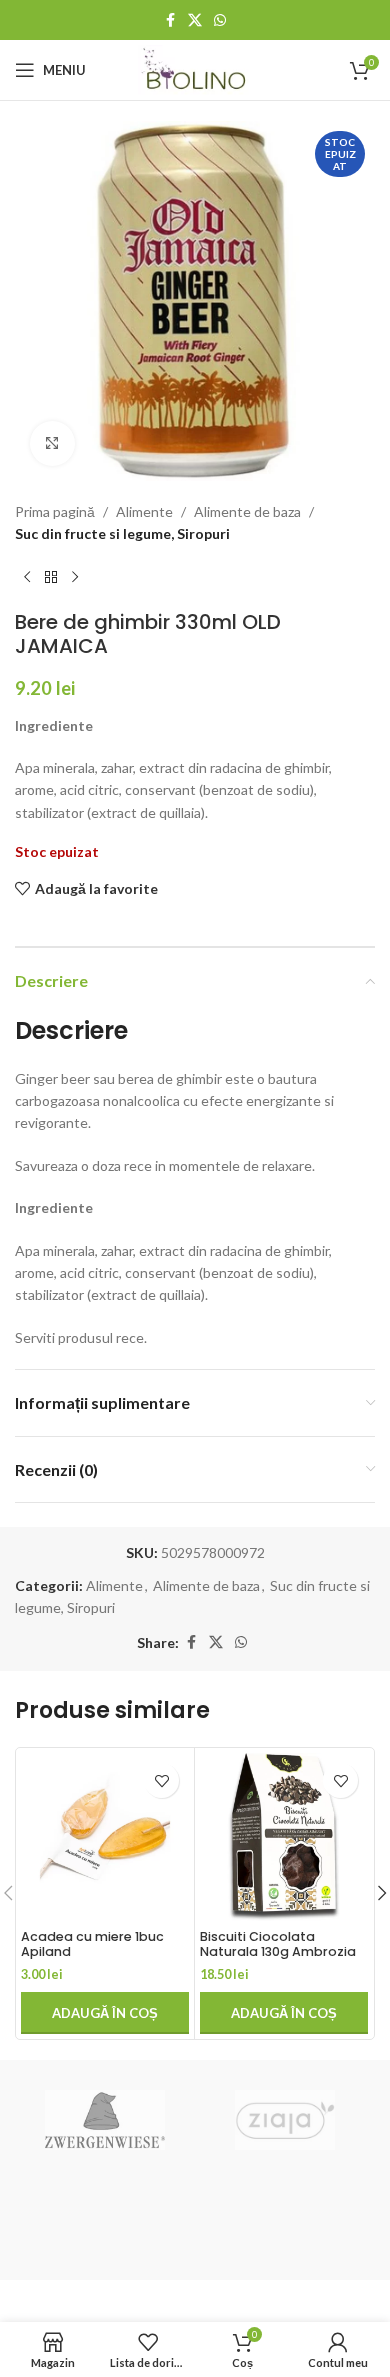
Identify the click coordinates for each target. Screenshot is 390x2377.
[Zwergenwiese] (105, 2120)
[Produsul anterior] (27, 578)
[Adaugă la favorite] (161, 1780)
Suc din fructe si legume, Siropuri (122, 533)
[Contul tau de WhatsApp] (220, 20)
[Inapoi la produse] (51, 578)
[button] (105, 2013)
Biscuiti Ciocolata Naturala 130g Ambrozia (278, 1944)
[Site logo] (195, 68)
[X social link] (195, 20)
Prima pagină (55, 511)
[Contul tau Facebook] (170, 20)
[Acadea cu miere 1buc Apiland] (105, 1837)
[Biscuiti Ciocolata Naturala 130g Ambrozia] (284, 1837)
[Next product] (75, 578)
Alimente (144, 511)
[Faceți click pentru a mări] (52, 443)
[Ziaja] (285, 2120)
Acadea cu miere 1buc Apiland (92, 1944)
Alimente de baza (247, 511)
